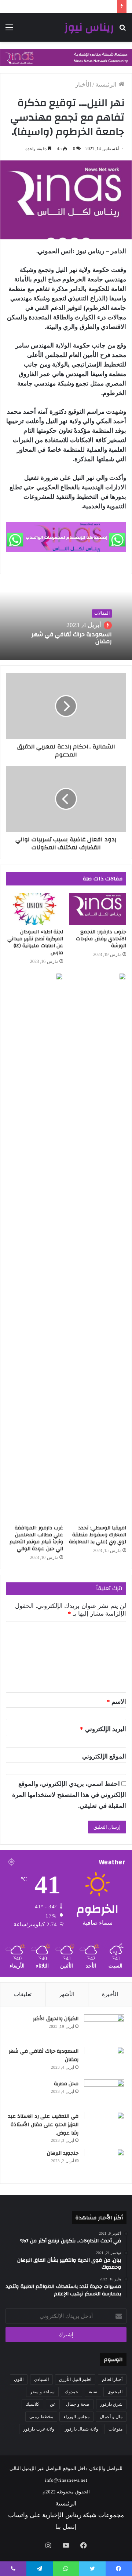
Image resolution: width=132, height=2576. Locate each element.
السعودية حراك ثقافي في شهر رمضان (72, 638)
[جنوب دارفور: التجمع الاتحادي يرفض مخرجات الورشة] (98, 909)
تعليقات (23, 1994)
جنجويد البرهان (63, 2153)
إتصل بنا (66, 2527)
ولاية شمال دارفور (82, 2429)
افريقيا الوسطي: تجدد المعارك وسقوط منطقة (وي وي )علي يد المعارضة (98, 1535)
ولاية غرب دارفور (39, 2429)
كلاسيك (32, 2404)
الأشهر (67, 1994)
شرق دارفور (111, 2404)
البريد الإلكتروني (103, 1729)
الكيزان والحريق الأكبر (56, 2019)
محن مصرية (66, 2084)
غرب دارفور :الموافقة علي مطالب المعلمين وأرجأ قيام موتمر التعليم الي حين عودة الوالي (36, 1538)
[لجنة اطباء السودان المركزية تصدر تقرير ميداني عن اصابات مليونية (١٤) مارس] (34, 909)
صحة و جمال (78, 2404)
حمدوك (71, 2392)
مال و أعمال (111, 2417)
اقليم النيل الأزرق (75, 2379)
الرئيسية (107, 85)
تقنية (93, 2392)
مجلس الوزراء (76, 2417)
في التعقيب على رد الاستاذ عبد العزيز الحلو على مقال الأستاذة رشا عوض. (43, 2124)
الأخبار (83, 85)
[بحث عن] (123, 30)
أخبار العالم (112, 2379)
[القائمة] (9, 30)
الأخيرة (110, 1994)
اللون (19, 2379)
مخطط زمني (41, 2417)
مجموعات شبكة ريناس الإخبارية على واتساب (66, 2515)
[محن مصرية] (104, 2093)
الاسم (117, 1702)
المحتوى (115, 2392)
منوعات (115, 2429)
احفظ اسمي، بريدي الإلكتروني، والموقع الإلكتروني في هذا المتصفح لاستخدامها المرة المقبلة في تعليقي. (69, 1795)
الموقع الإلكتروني (104, 1756)
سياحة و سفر (42, 2392)
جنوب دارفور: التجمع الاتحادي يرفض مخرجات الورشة (101, 939)
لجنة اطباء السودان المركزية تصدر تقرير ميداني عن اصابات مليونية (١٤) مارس (35, 942)
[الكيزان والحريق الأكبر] (104, 2028)
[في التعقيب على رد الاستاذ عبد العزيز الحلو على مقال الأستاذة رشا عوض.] (104, 2126)
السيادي (41, 2379)
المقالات (102, 614)
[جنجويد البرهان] (104, 2163)
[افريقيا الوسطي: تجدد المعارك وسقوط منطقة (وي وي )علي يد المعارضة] (98, 1247)
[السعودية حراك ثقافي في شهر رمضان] (104, 2061)
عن (53, 2404)
